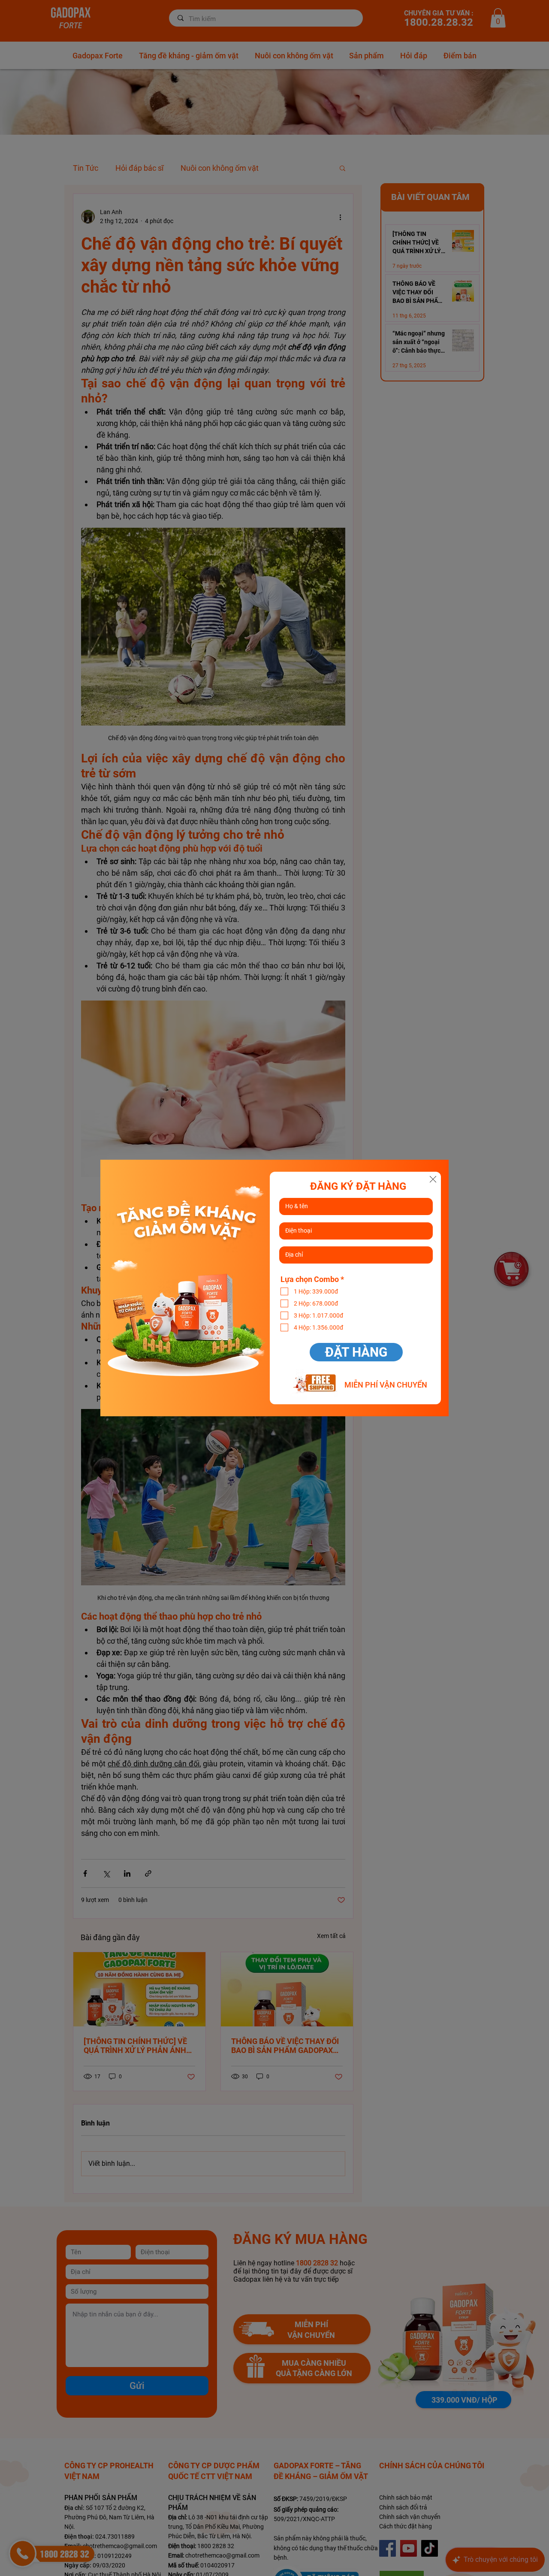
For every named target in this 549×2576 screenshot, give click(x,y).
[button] (433, 1179)
